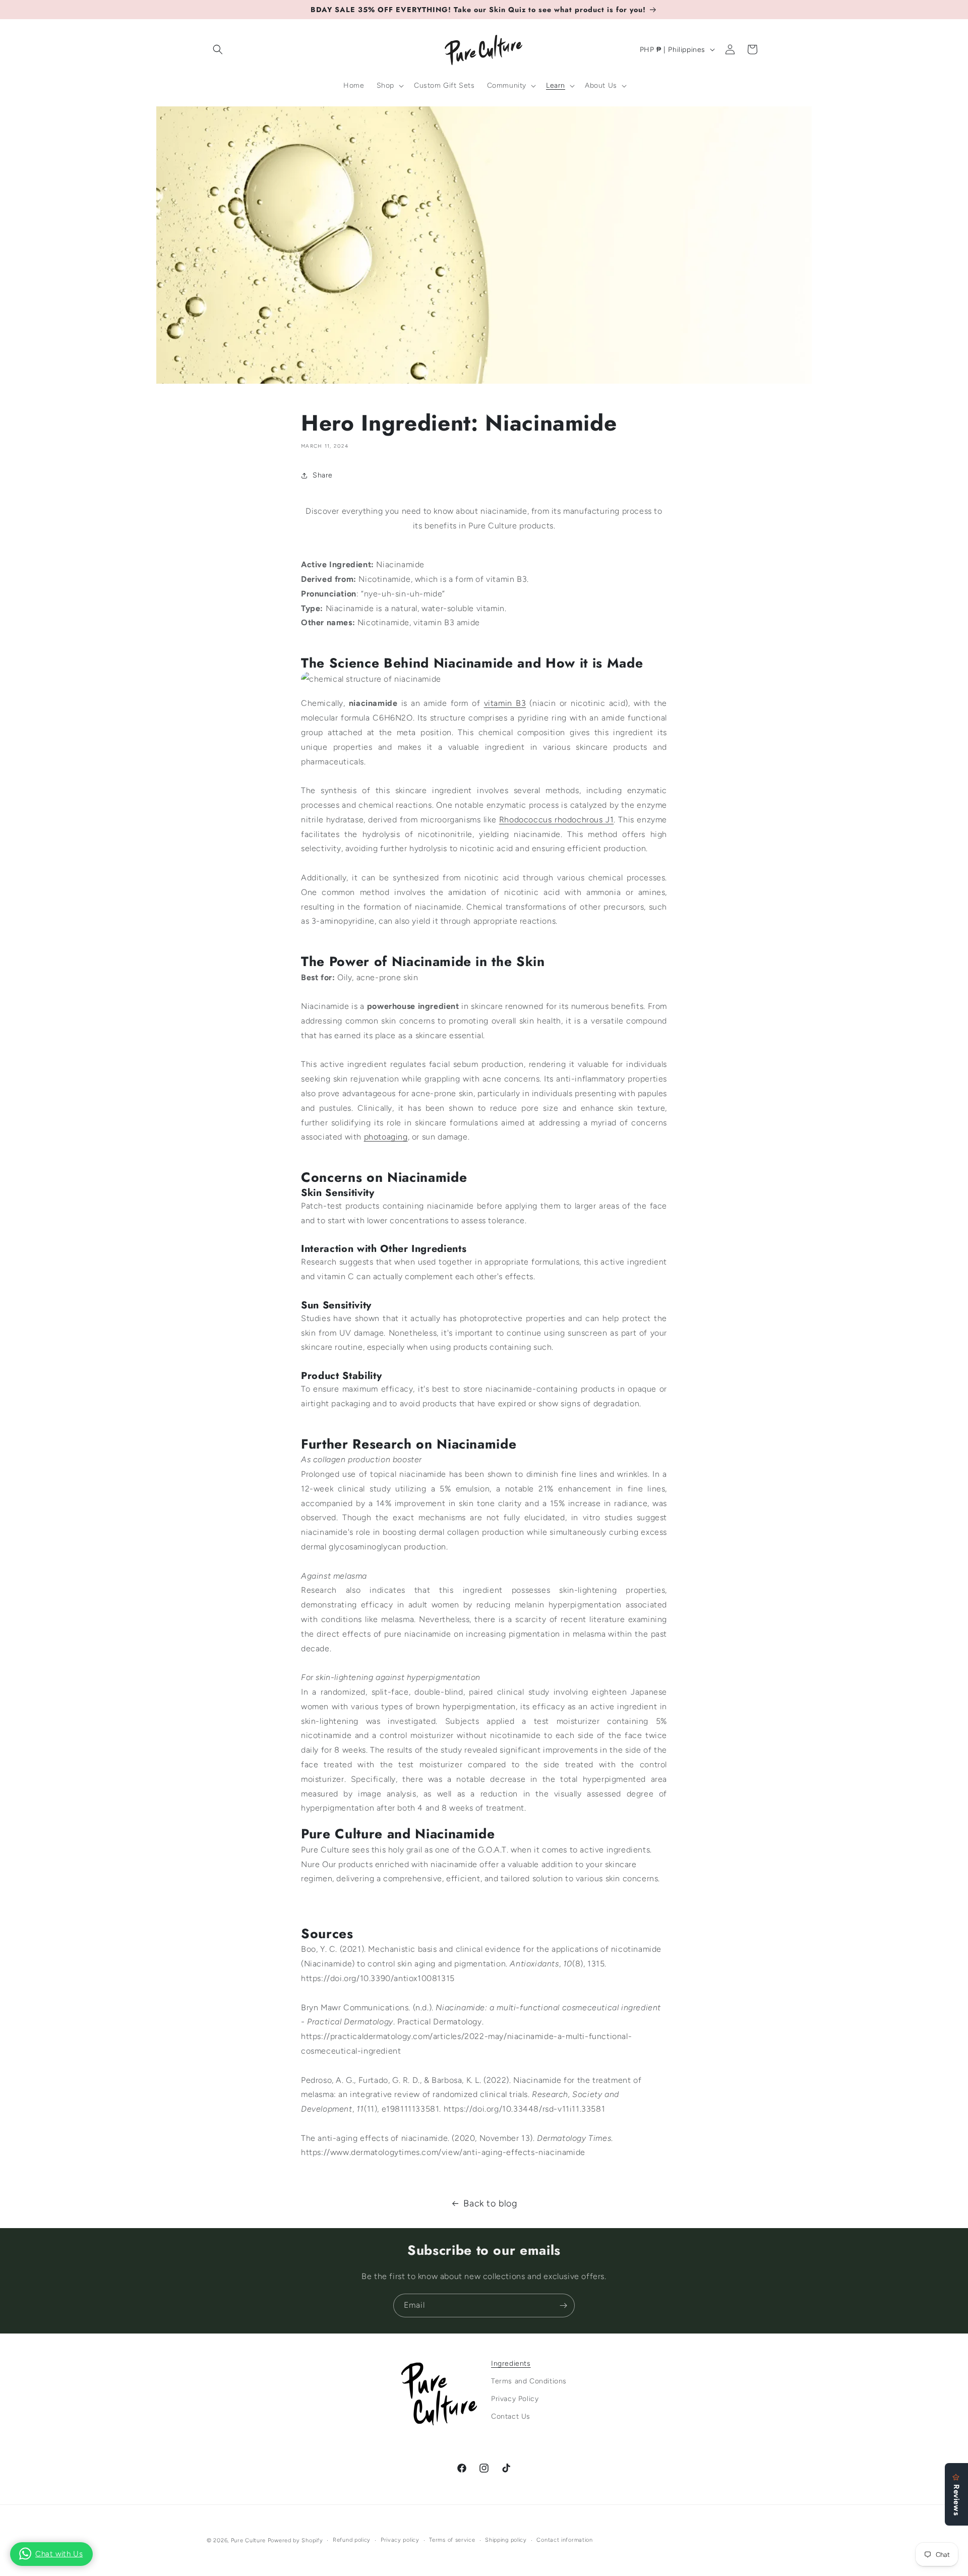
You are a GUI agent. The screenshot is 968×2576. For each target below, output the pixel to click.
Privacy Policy (515, 2399)
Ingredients (511, 2363)
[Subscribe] (563, 2305)
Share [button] (323, 475)
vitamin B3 (505, 703)
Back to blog (490, 2203)
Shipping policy (506, 2540)
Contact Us (511, 2417)
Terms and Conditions (529, 2382)
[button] (218, 49)
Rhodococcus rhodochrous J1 (556, 820)
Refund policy (352, 2540)
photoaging (386, 1137)
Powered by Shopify (295, 2540)
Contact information (564, 2540)
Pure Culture (248, 2540)
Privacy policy (400, 2540)
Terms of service (452, 2540)
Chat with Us (59, 2554)
